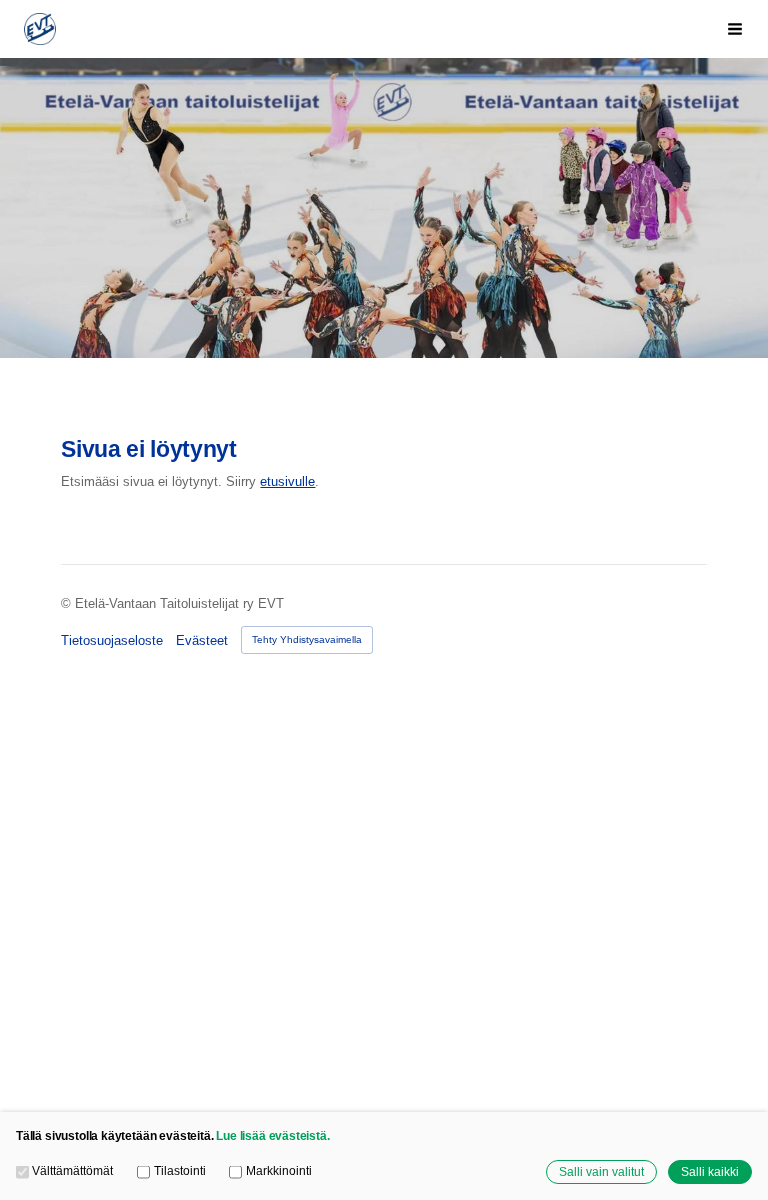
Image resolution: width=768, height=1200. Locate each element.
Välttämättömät (72, 1170)
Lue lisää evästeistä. (272, 1135)
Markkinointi (278, 1170)
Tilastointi (179, 1170)
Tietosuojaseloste (112, 640)
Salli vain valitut (601, 1171)
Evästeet (202, 640)
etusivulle (287, 481)
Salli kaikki (710, 1171)
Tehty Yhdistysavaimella (307, 639)
